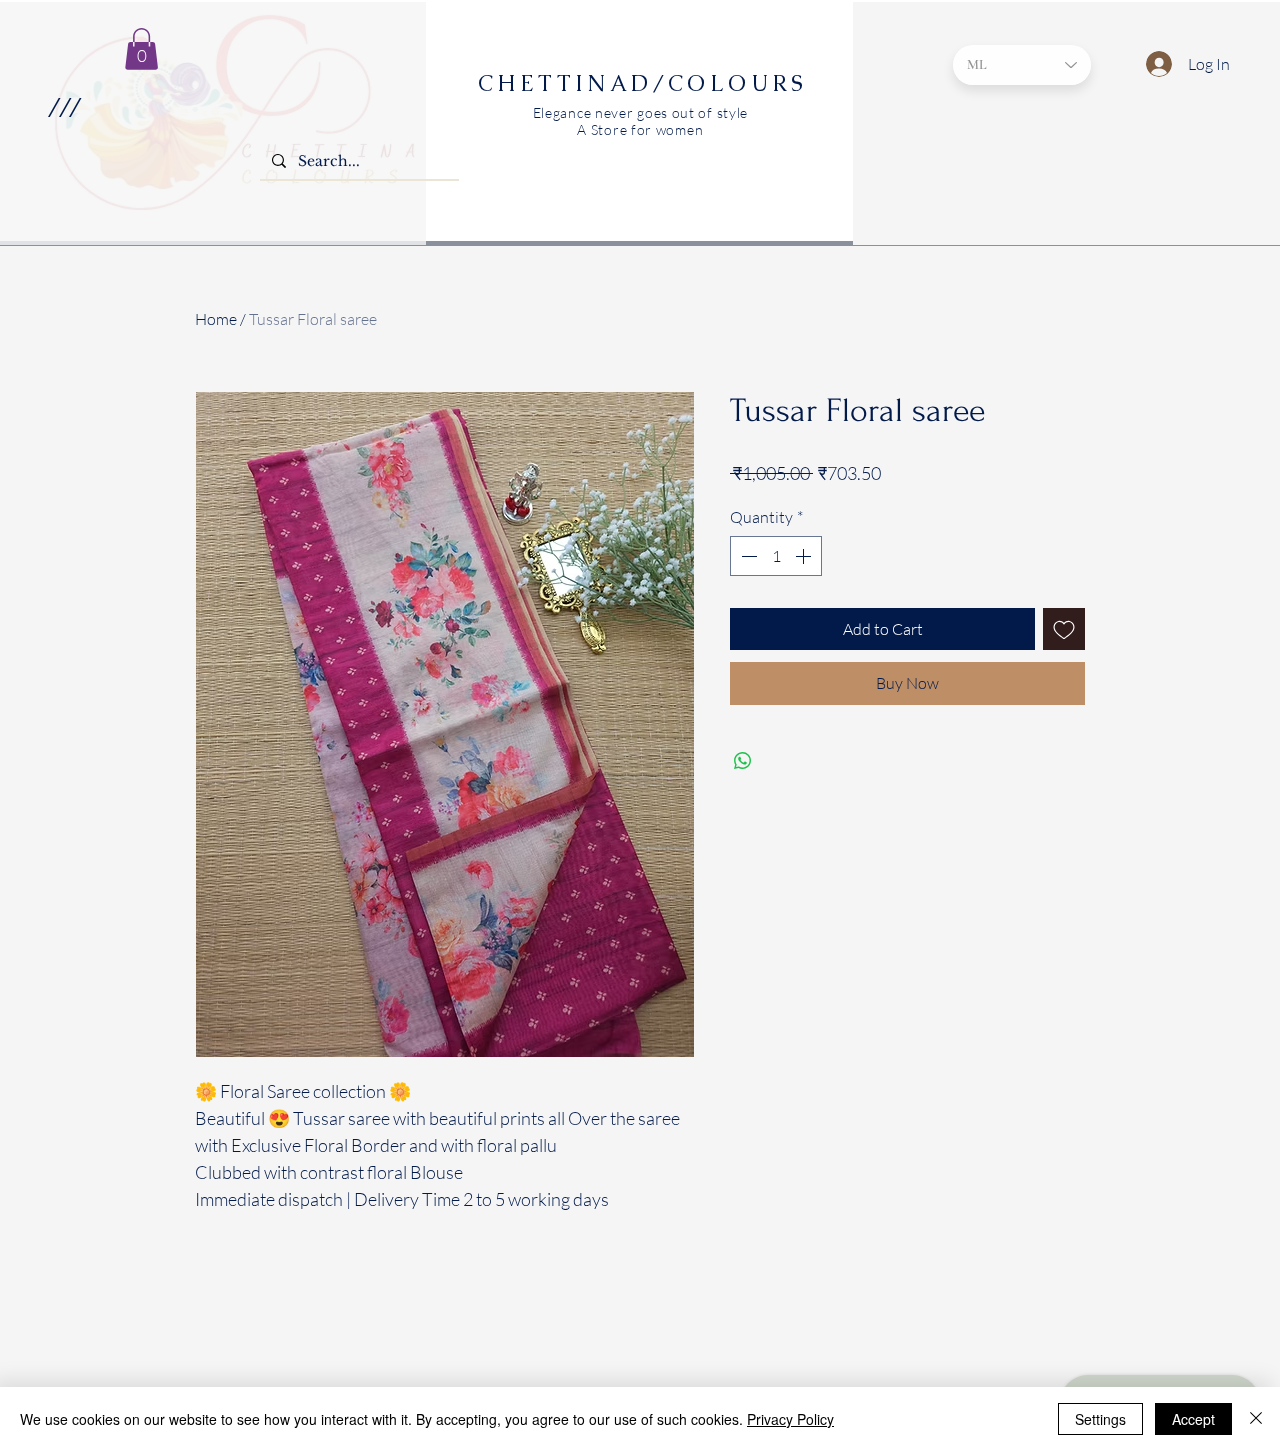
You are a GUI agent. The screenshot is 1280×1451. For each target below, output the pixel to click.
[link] (141, 49)
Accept (1193, 1419)
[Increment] (805, 556)
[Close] (1256, 1419)
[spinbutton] (776, 556)
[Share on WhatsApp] (743, 761)
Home (216, 319)
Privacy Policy (790, 1419)
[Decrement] (747, 556)
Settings (1100, 1419)
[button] (63, 107)
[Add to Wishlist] (1064, 629)
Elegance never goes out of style (640, 112)
